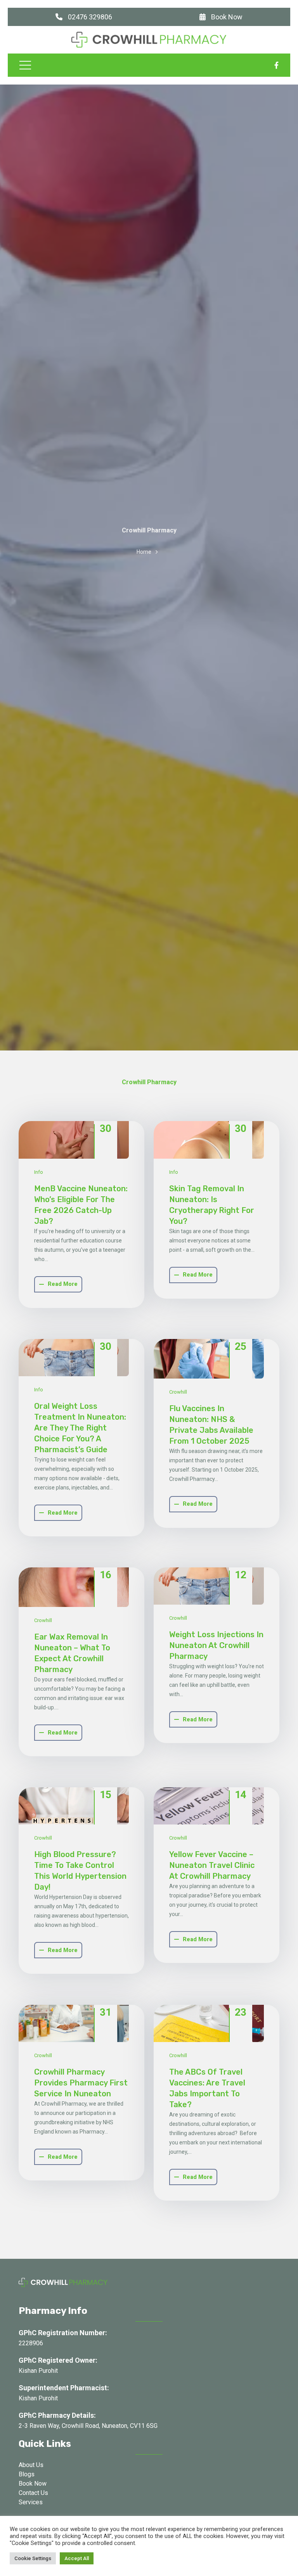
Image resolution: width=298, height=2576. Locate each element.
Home (144, 552)
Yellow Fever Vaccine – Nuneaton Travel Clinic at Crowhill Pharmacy (212, 1865)
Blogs (27, 2474)
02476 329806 (89, 17)
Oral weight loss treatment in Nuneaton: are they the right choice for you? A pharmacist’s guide (80, 1428)
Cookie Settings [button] (33, 2558)
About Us (31, 2465)
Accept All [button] (77, 2558)
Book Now (226, 17)
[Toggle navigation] (25, 65)
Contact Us (33, 2493)
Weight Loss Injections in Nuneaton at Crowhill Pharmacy (216, 1645)
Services (31, 2502)
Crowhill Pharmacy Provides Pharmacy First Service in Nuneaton (81, 2083)
